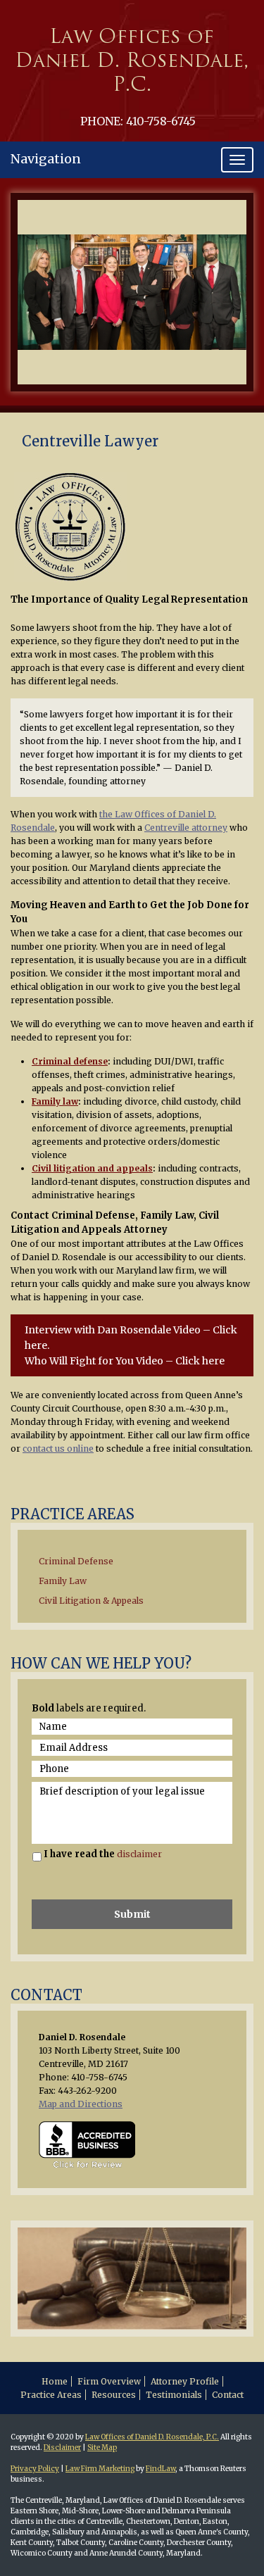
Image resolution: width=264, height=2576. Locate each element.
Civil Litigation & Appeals (91, 1601)
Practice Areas (51, 2395)
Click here (200, 1361)
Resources (114, 2395)
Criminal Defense (76, 1561)
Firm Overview (109, 2381)
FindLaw (161, 2469)
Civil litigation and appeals (92, 1168)
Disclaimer (62, 2448)
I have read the (103, 1854)
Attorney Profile (185, 2381)
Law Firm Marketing (100, 2469)
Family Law (63, 1581)
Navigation (46, 159)
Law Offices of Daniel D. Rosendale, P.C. (152, 2437)
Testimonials (174, 2395)
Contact (228, 2395)
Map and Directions (81, 2104)
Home (55, 2381)
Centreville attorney (186, 828)
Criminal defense (70, 1061)
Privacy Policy (35, 2469)
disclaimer (139, 1854)
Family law (55, 1101)
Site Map (102, 2448)
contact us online (58, 1449)
